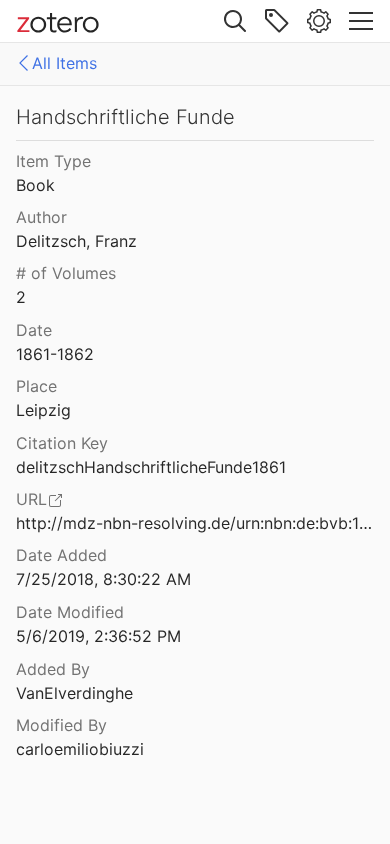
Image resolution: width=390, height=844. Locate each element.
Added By (53, 669)
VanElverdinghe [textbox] (74, 693)
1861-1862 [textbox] (55, 354)
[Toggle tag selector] (277, 21)
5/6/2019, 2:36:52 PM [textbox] (98, 636)
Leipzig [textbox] (43, 410)
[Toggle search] (235, 21)
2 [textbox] (21, 297)
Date (34, 330)
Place (36, 386)
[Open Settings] (319, 21)
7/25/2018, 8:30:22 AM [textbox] (103, 579)
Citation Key (62, 443)
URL (31, 499)
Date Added (61, 555)
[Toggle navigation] (361, 21)
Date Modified (70, 612)
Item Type (53, 161)
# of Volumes (66, 273)
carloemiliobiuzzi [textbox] (80, 749)
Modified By (61, 725)
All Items (64, 63)
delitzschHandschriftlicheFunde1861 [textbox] (151, 467)
